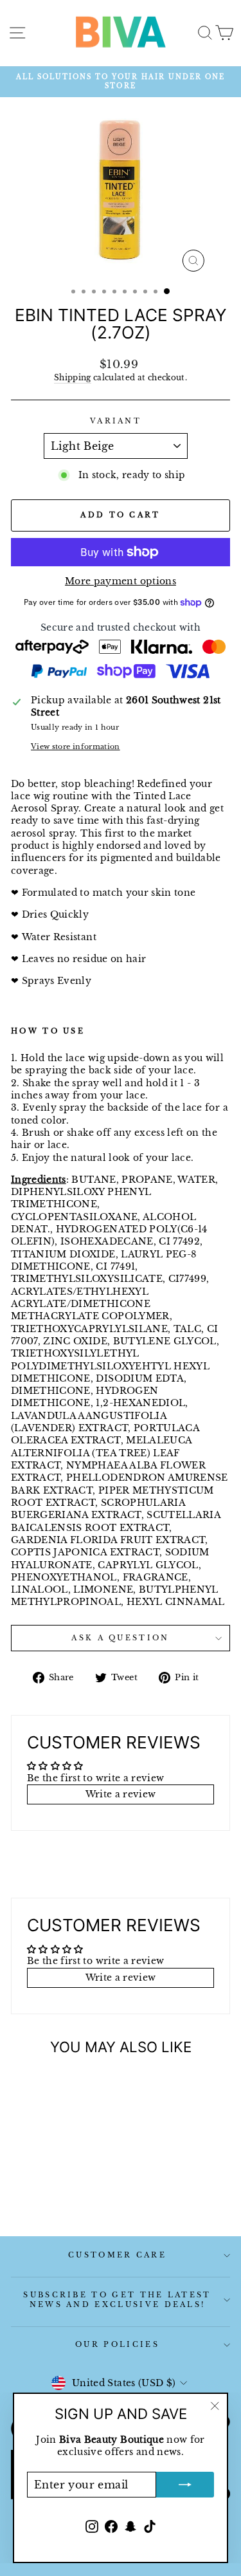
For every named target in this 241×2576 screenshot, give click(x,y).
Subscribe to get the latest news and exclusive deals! (117, 2300)
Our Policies (117, 2344)
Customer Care (117, 2255)
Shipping (73, 378)
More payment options (121, 581)
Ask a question (120, 1638)
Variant (116, 421)
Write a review (121, 1794)
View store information (76, 746)
